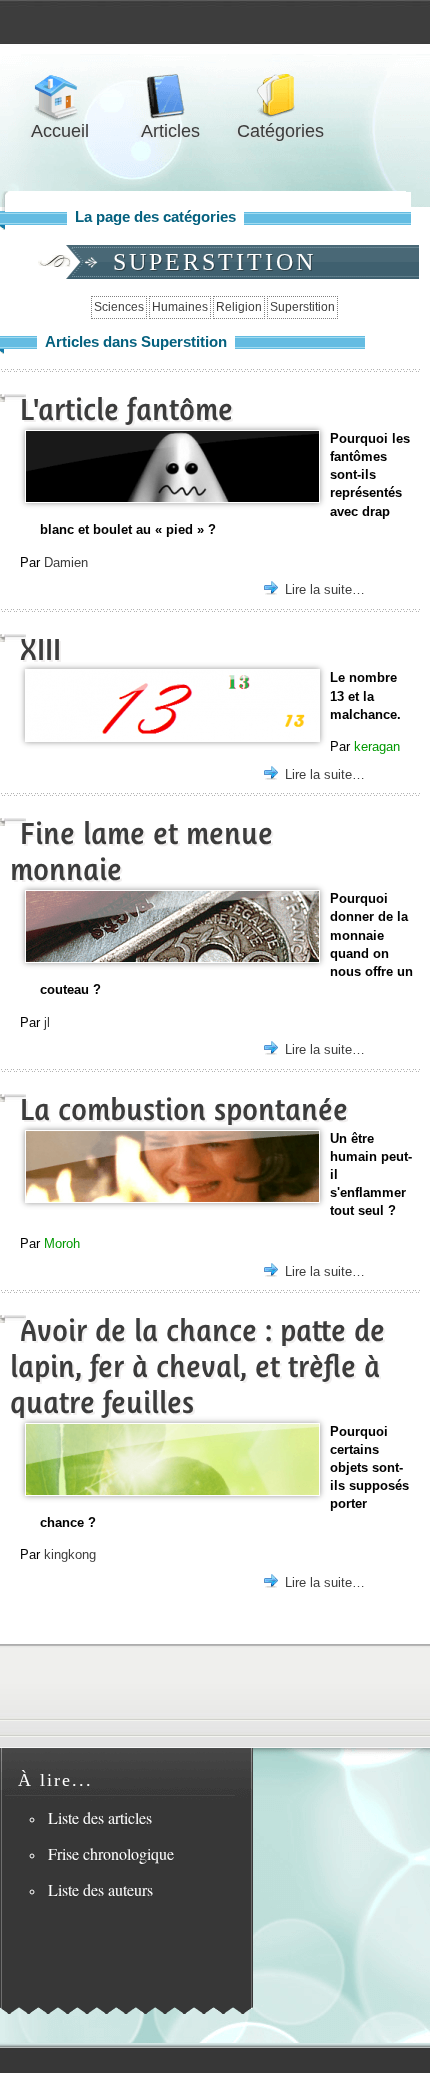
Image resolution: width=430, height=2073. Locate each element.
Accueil (60, 96)
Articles (170, 96)
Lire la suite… (325, 589)
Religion (239, 307)
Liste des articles (100, 1817)
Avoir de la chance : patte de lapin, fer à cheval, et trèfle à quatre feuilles (197, 1366)
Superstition (302, 307)
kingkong (70, 1554)
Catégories (280, 96)
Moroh (62, 1243)
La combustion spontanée (184, 1109)
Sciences (119, 307)
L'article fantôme (126, 409)
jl (47, 1022)
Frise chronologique (111, 1853)
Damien (66, 562)
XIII (40, 649)
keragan (377, 746)
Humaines (180, 307)
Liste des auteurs (100, 1889)
